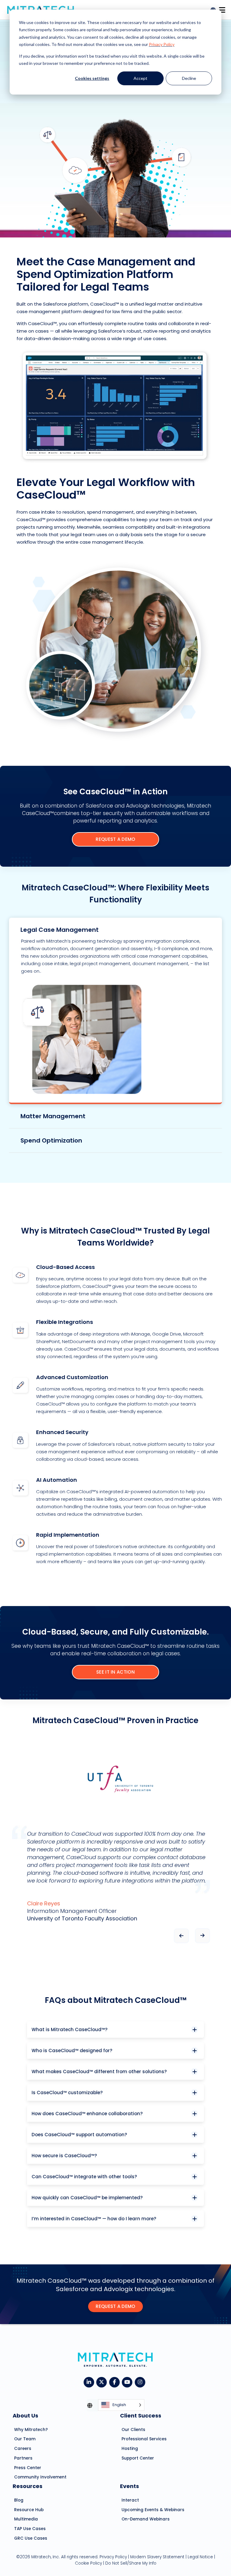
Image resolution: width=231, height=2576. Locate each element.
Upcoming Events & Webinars (153, 2510)
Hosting (130, 2449)
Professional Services (144, 2439)
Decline (189, 78)
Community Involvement (40, 2477)
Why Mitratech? (31, 2430)
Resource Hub (29, 2510)
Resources (28, 2486)
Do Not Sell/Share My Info (131, 2564)
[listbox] (121, 2405)
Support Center (138, 2458)
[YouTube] (128, 2382)
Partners (23, 2458)
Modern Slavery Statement (157, 2557)
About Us (25, 2416)
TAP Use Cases (30, 2529)
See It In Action (115, 1672)
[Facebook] (116, 2382)
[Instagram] (141, 2382)
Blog (19, 2500)
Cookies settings (92, 78)
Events (129, 2486)
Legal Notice (200, 2557)
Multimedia (26, 2519)
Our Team (25, 2439)
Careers (23, 2449)
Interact (130, 2500)
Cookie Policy (88, 2564)
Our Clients (133, 2430)
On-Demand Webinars (146, 2519)
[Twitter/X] (103, 2382)
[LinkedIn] (90, 2382)
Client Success (141, 2416)
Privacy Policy (162, 44)
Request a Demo (115, 839)
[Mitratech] (222, 8)
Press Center (28, 2468)
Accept (140, 78)
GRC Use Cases (31, 2538)
